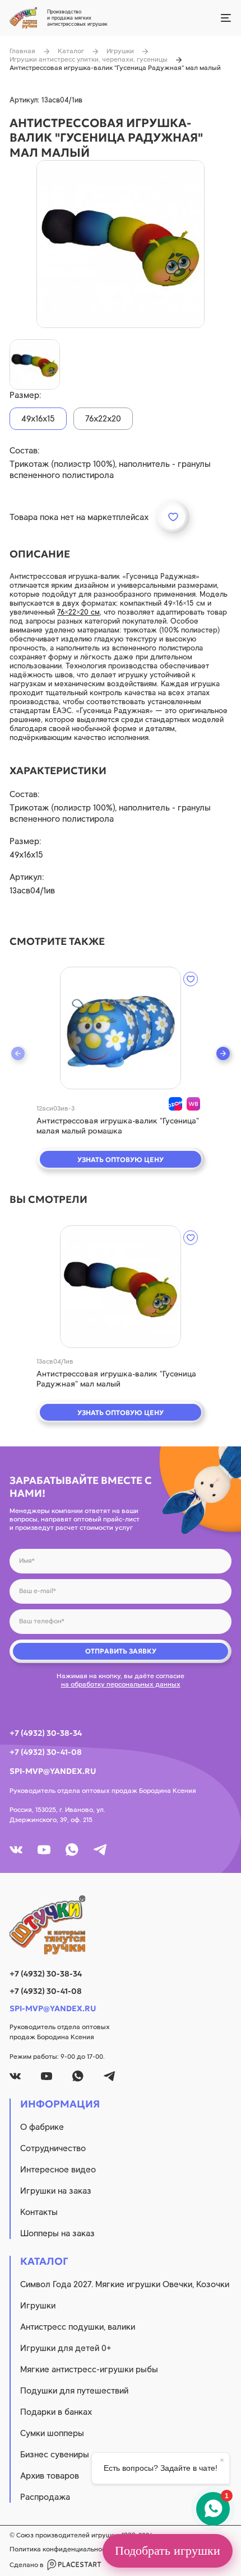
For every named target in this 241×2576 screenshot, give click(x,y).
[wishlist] (191, 979)
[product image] (121, 244)
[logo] (121, 1925)
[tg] (100, 1850)
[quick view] (121, 1028)
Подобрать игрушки (168, 2551)
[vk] (16, 1850)
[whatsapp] (72, 1850)
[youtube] (44, 1850)
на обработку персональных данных (121, 1684)
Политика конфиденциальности (61, 2549)
